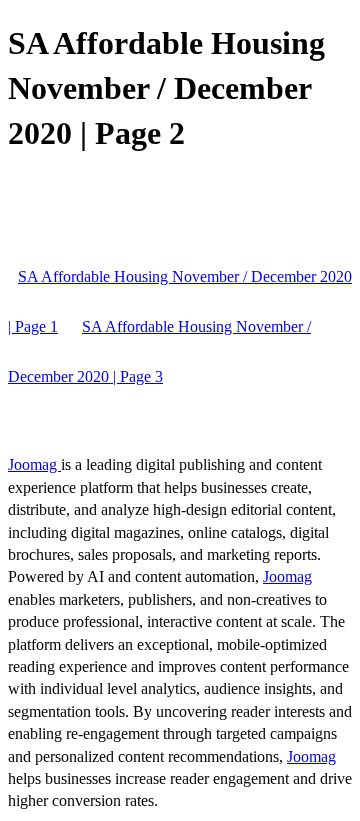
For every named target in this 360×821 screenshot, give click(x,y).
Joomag (34, 464)
